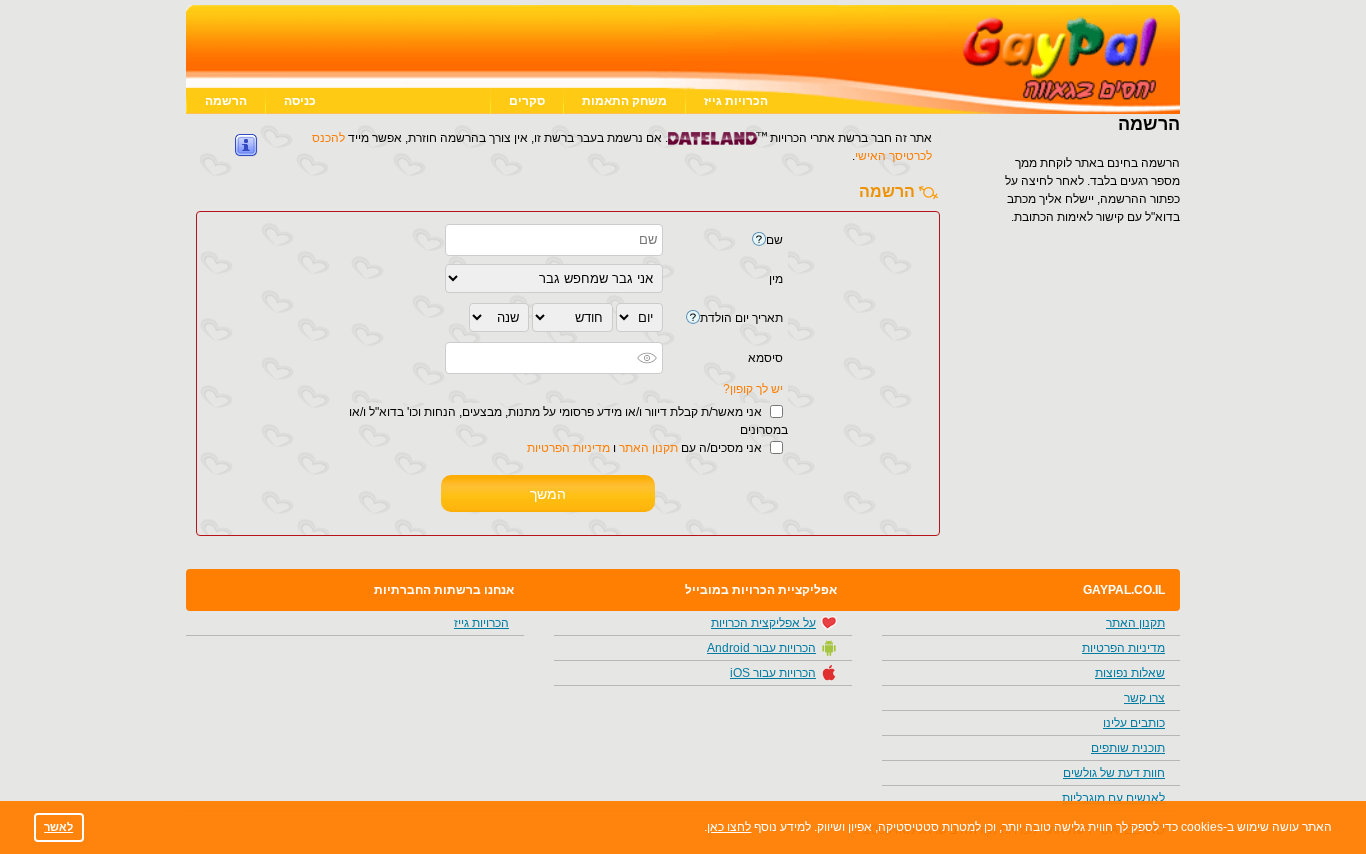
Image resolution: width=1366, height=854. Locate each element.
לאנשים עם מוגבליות (1113, 798)
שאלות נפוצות (1130, 673)
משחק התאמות (624, 101)
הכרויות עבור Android (761, 648)
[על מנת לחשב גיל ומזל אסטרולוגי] (693, 317)
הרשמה (226, 101)
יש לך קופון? (753, 389)
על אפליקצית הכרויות (763, 623)
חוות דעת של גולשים (1114, 773)
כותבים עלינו (1134, 723)
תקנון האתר (648, 448)
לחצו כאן (729, 827)
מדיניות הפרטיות (568, 448)
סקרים (527, 101)
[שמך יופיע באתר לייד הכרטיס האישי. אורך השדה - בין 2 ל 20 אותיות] (759, 239)
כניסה (300, 101)
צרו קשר (1144, 698)
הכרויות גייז (736, 101)
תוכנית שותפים (1128, 748)
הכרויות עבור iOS (773, 673)
